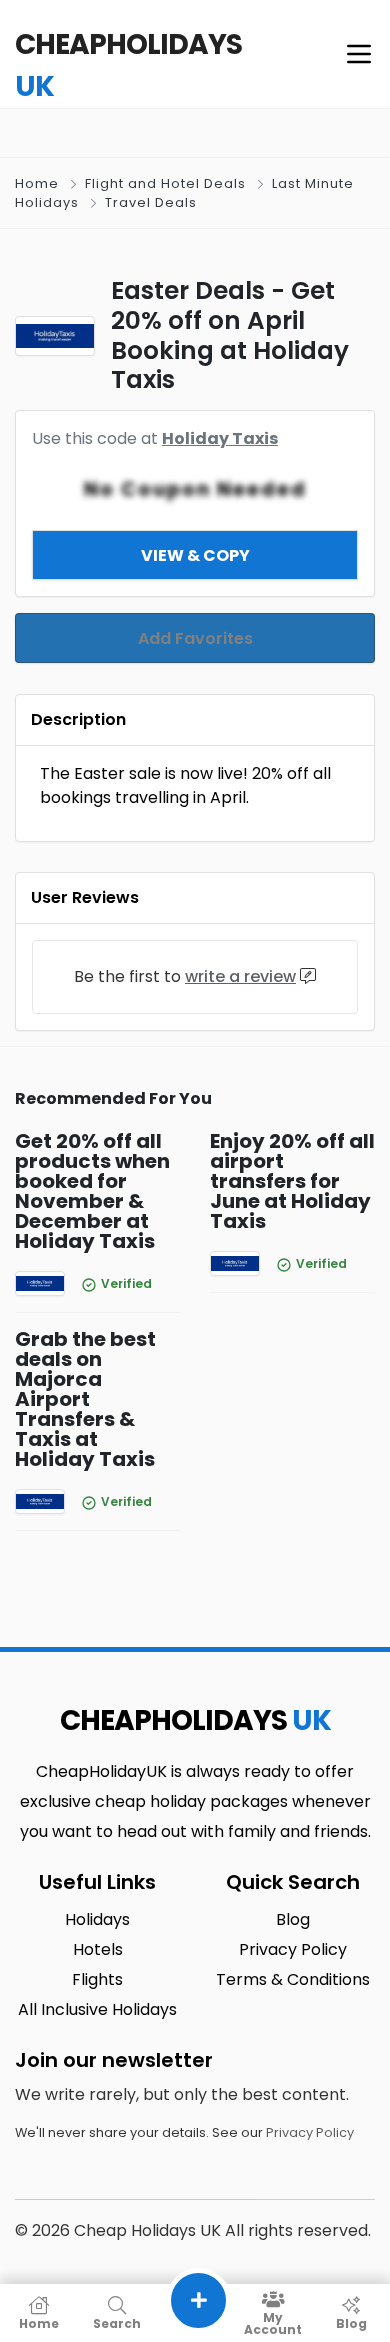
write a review (240, 976)
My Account (273, 2322)
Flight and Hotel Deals (165, 183)
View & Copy (195, 555)
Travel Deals (151, 202)
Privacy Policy (310, 2132)
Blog (351, 2322)
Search (117, 2322)
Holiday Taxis (220, 438)
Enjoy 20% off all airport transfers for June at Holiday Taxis (292, 1181)
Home (37, 183)
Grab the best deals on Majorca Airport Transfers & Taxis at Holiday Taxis (85, 1399)
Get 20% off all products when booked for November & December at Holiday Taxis (92, 1191)
